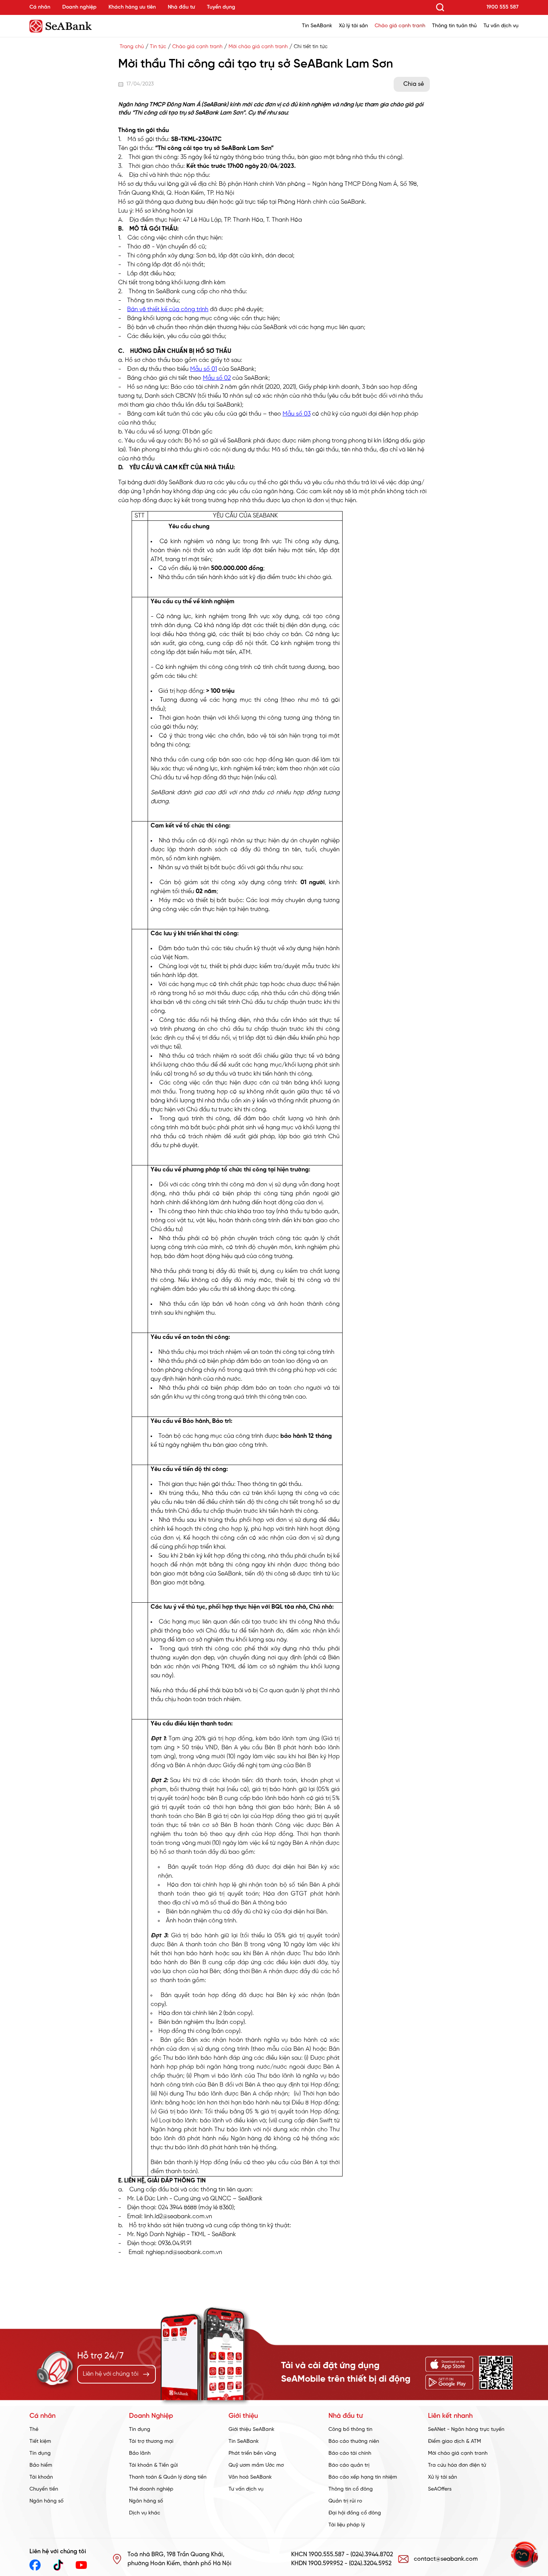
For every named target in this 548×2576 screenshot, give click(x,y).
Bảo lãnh (140, 2453)
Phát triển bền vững (252, 2453)
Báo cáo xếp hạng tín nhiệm (363, 2477)
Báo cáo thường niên (354, 2442)
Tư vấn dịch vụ (501, 26)
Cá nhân (40, 7)
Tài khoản (41, 2477)
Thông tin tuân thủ (454, 26)
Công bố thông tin (350, 2430)
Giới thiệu (243, 2416)
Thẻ (34, 2430)
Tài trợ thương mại (151, 2442)
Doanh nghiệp (79, 7)
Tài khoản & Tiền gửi (153, 2465)
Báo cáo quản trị (349, 2465)
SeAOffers (440, 2489)
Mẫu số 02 (217, 378)
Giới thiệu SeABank (251, 2430)
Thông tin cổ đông (351, 2489)
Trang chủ (132, 47)
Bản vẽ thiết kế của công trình (168, 309)
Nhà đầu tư (181, 7)
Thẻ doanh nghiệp (151, 2489)
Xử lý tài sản (353, 26)
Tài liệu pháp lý (347, 2525)
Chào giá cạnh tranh (400, 26)
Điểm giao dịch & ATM (454, 2442)
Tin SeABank (317, 26)
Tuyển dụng (221, 7)
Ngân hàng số (46, 2501)
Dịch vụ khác (145, 2513)
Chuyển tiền (44, 2489)
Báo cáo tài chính (350, 2453)
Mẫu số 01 (204, 369)
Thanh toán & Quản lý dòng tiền (168, 2477)
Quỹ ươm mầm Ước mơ (256, 2465)
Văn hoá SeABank (250, 2477)
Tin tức (158, 47)
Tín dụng (40, 2453)
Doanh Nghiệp (151, 2416)
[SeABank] (80, 26)
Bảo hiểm (41, 2465)
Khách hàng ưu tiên (132, 7)
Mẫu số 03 (297, 414)
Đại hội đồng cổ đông (355, 2513)
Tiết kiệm (40, 2442)
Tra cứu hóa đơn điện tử (457, 2465)
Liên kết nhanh (450, 2416)
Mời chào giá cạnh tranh (258, 47)
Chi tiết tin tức (311, 47)
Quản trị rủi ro (345, 2501)
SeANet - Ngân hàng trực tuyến (466, 2430)
